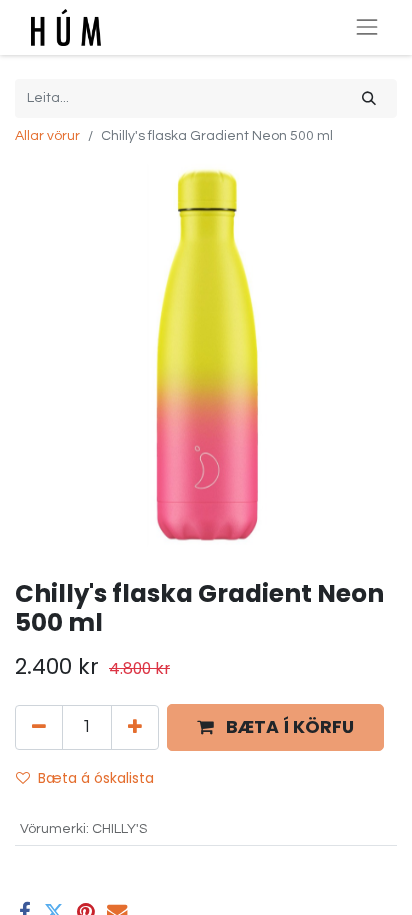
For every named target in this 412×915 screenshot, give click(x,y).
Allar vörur (47, 136)
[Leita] (369, 98)
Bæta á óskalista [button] (96, 778)
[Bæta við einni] (135, 727)
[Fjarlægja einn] (39, 727)
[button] (275, 727)
